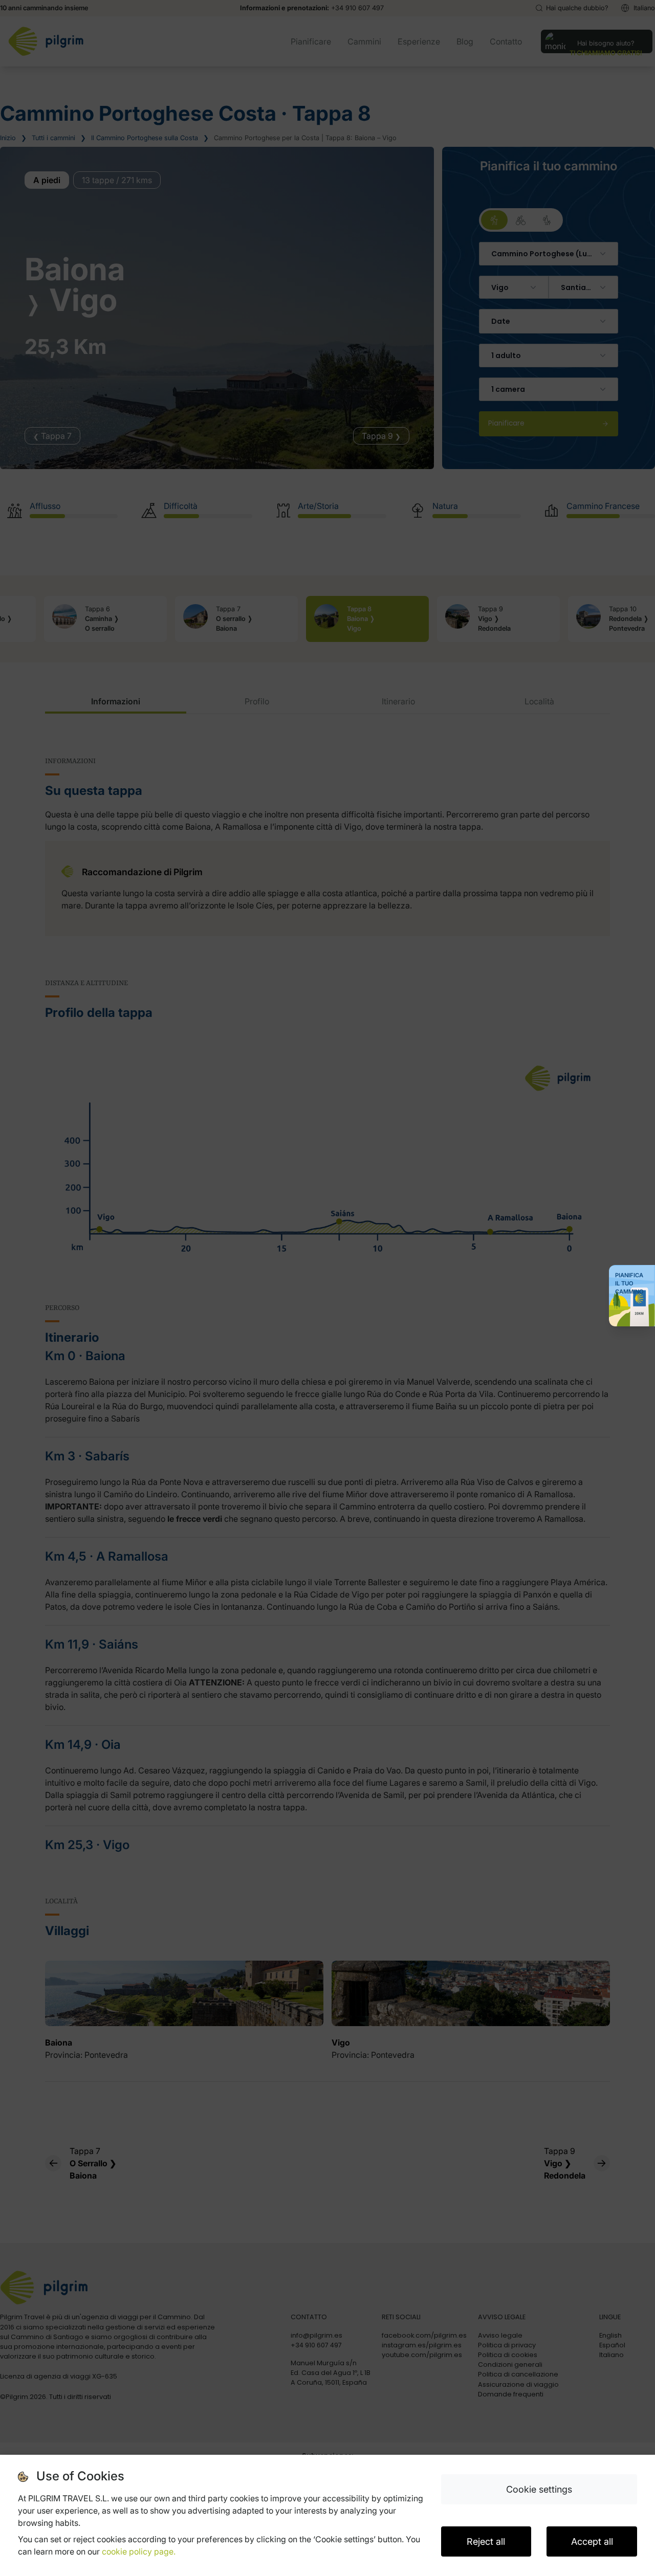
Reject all (486, 2541)
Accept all (592, 2541)
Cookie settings (539, 2489)
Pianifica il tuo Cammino (629, 1283)
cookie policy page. (139, 2551)
